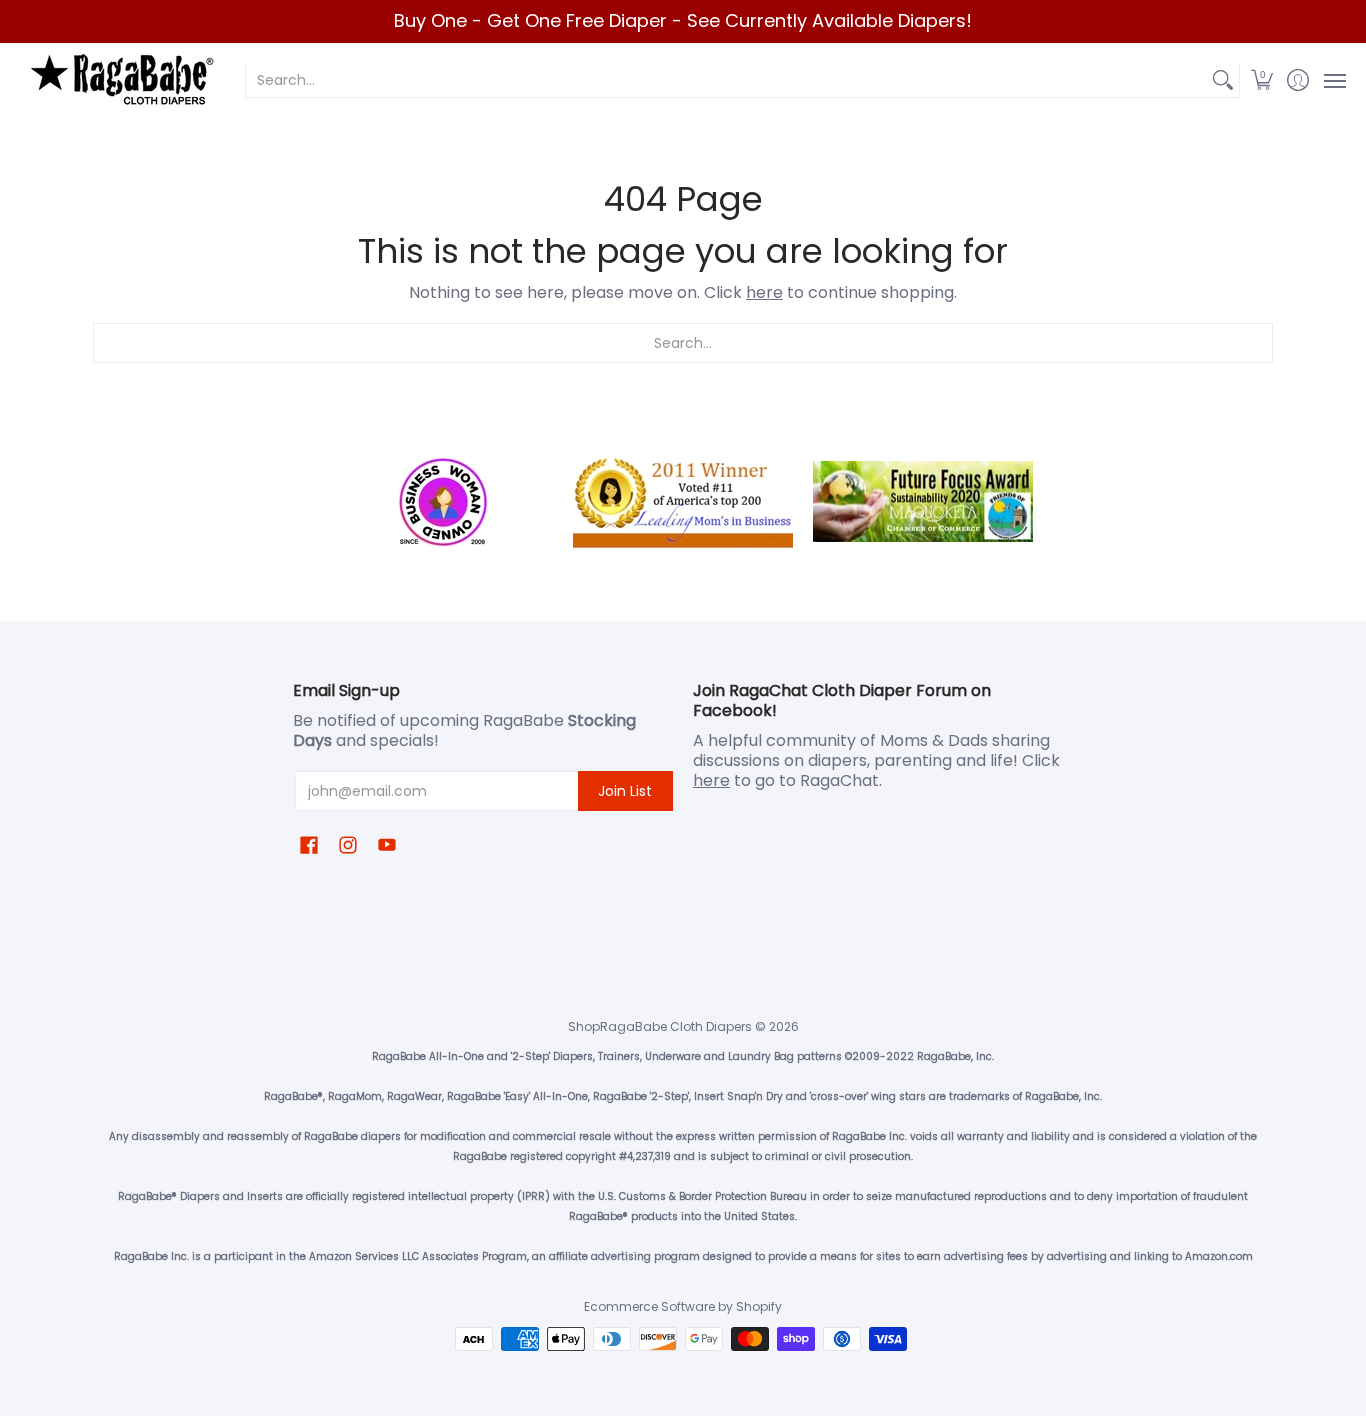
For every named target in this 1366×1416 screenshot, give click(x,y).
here (764, 292)
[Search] (1223, 80)
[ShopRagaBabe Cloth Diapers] (120, 80)
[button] (1262, 80)
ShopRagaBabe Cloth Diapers (660, 1026)
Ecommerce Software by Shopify (683, 1306)
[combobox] (726, 80)
